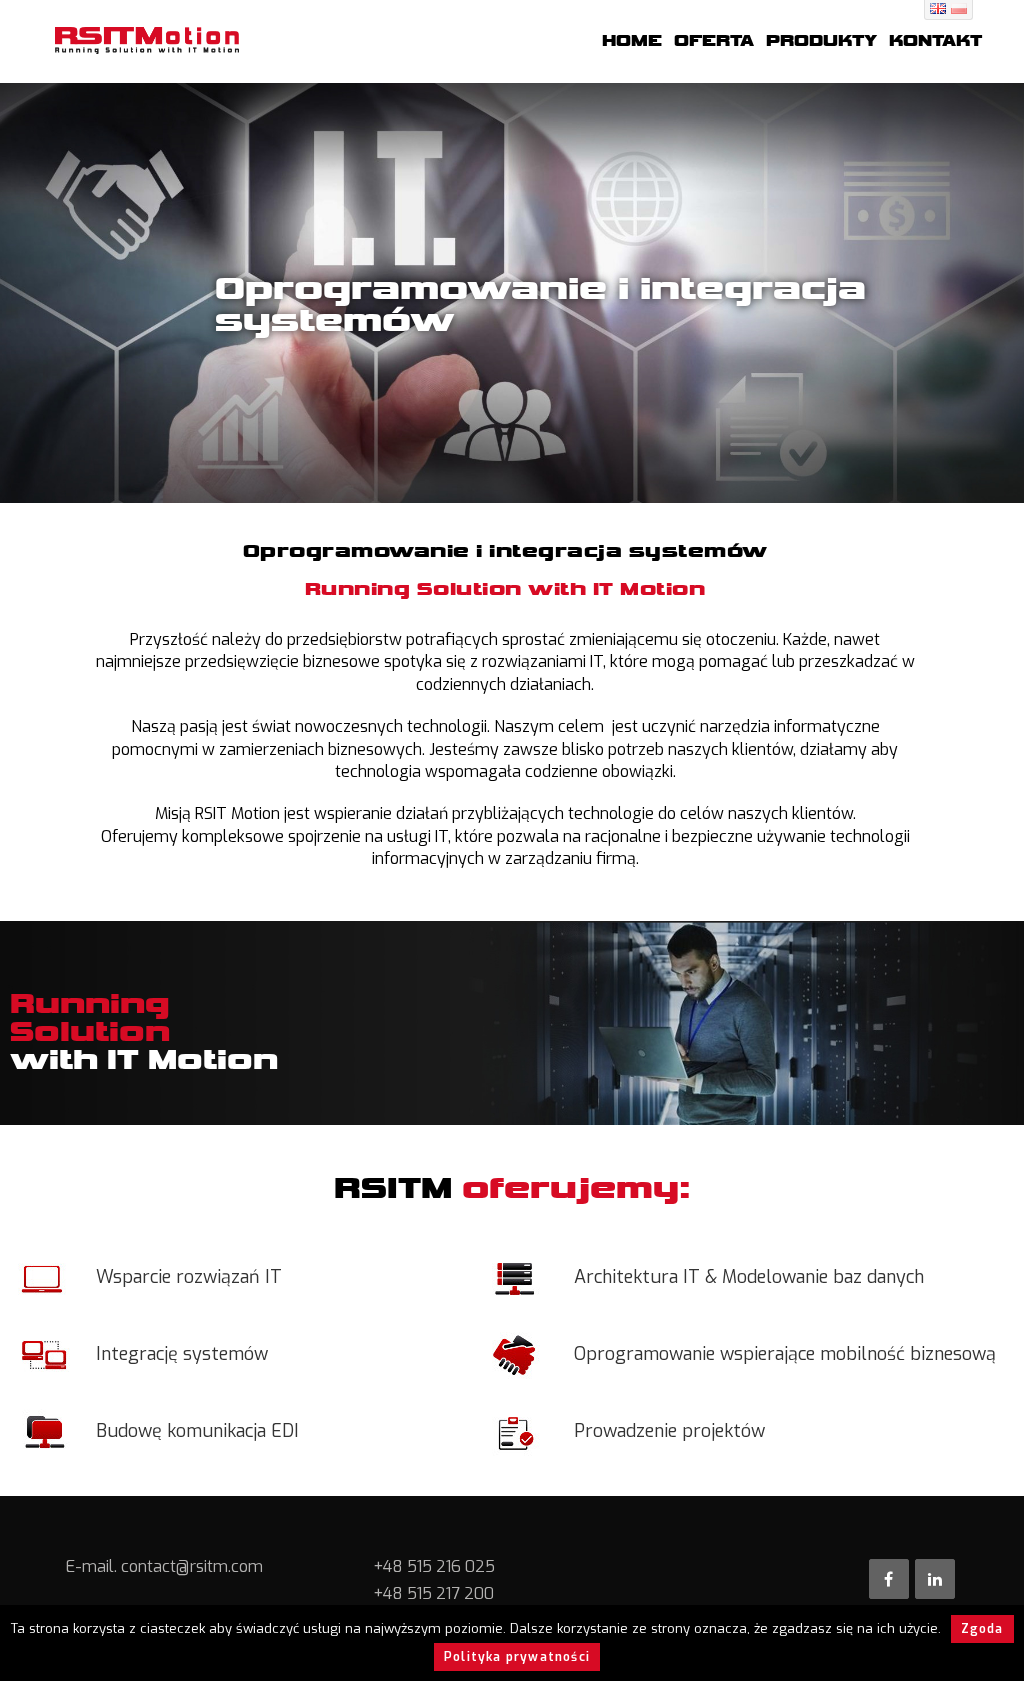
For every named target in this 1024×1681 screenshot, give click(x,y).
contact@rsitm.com (192, 1566)
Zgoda (982, 1629)
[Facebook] (889, 1579)
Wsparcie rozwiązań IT (189, 1277)
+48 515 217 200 (433, 1593)
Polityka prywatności (517, 1657)
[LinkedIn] (935, 1579)
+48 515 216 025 (434, 1566)
